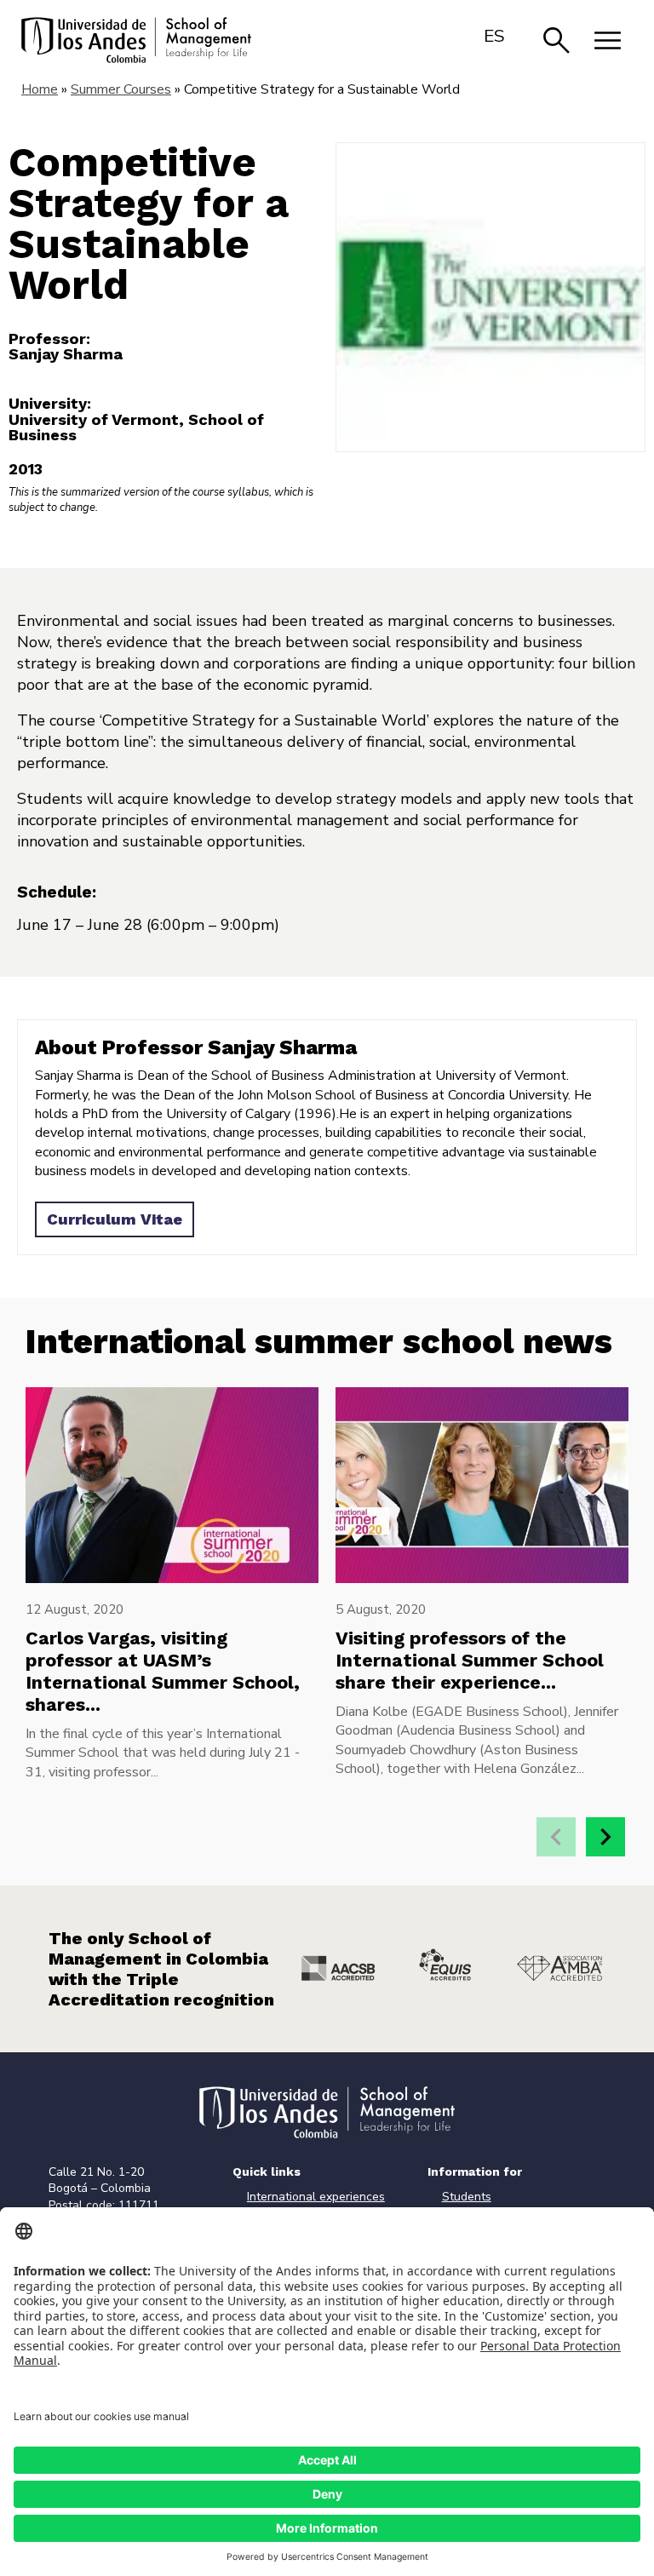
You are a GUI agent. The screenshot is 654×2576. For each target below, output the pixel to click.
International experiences (316, 2197)
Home (40, 89)
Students (467, 2197)
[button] (605, 1837)
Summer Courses (121, 89)
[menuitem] (494, 36)
